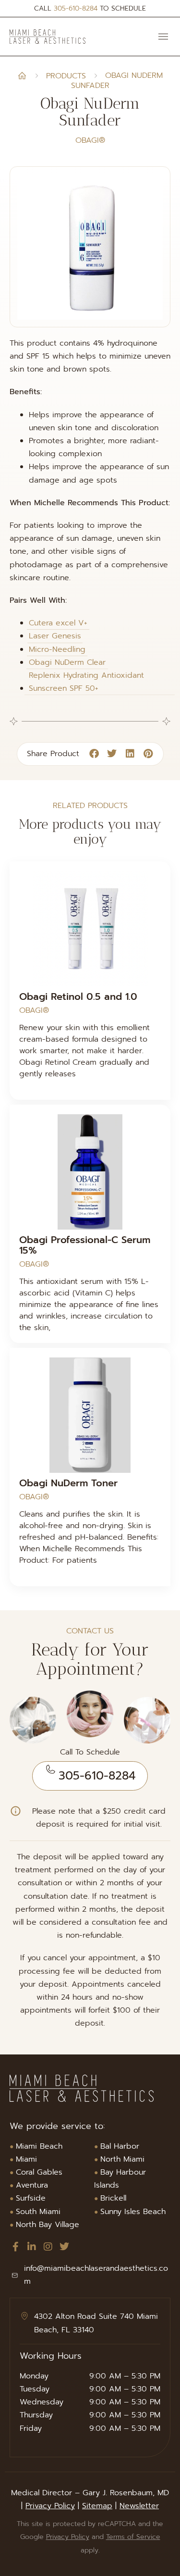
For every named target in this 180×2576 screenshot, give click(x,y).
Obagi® (90, 140)
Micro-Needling (57, 649)
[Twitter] (64, 2247)
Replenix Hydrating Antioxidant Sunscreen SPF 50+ (86, 682)
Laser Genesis (55, 636)
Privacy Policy (50, 2506)
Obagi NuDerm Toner (68, 1483)
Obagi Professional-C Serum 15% (85, 1245)
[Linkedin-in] (32, 2247)
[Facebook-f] (15, 2247)
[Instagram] (48, 2247)
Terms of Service (133, 2537)
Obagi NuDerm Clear (67, 662)
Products (66, 76)
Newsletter (139, 2506)
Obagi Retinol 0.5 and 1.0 (78, 996)
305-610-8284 (76, 8)
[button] (163, 37)
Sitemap (97, 2506)
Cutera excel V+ (58, 623)
